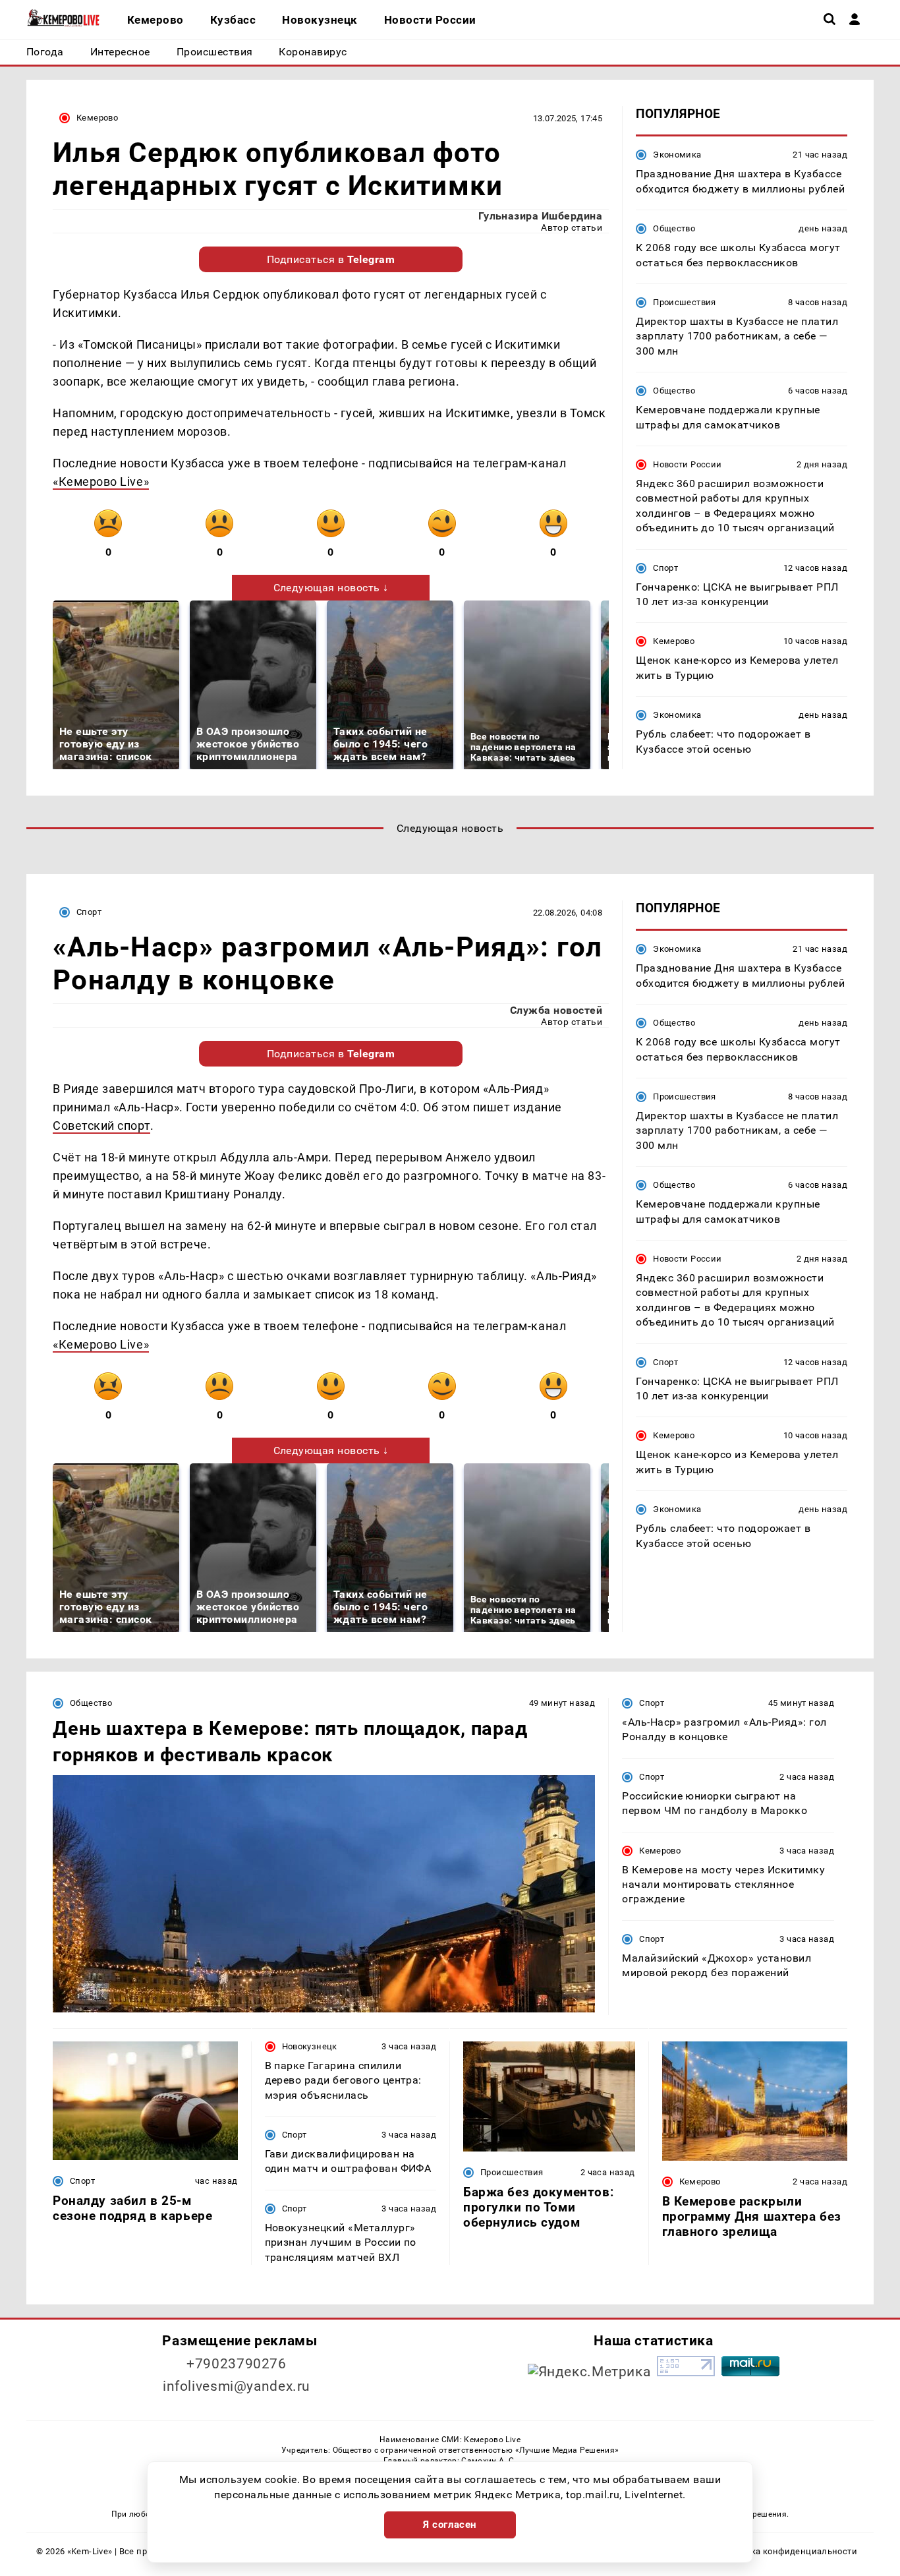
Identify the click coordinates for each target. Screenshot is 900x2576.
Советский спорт (101, 1126)
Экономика (677, 155)
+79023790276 (237, 2364)
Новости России (687, 464)
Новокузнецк (310, 2046)
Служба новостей (556, 1010)
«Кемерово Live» (101, 482)
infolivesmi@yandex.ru (237, 2386)
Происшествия (685, 302)
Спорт (665, 567)
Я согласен (450, 2525)
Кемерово (97, 118)
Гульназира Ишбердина (541, 216)
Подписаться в (331, 259)
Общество (674, 228)
